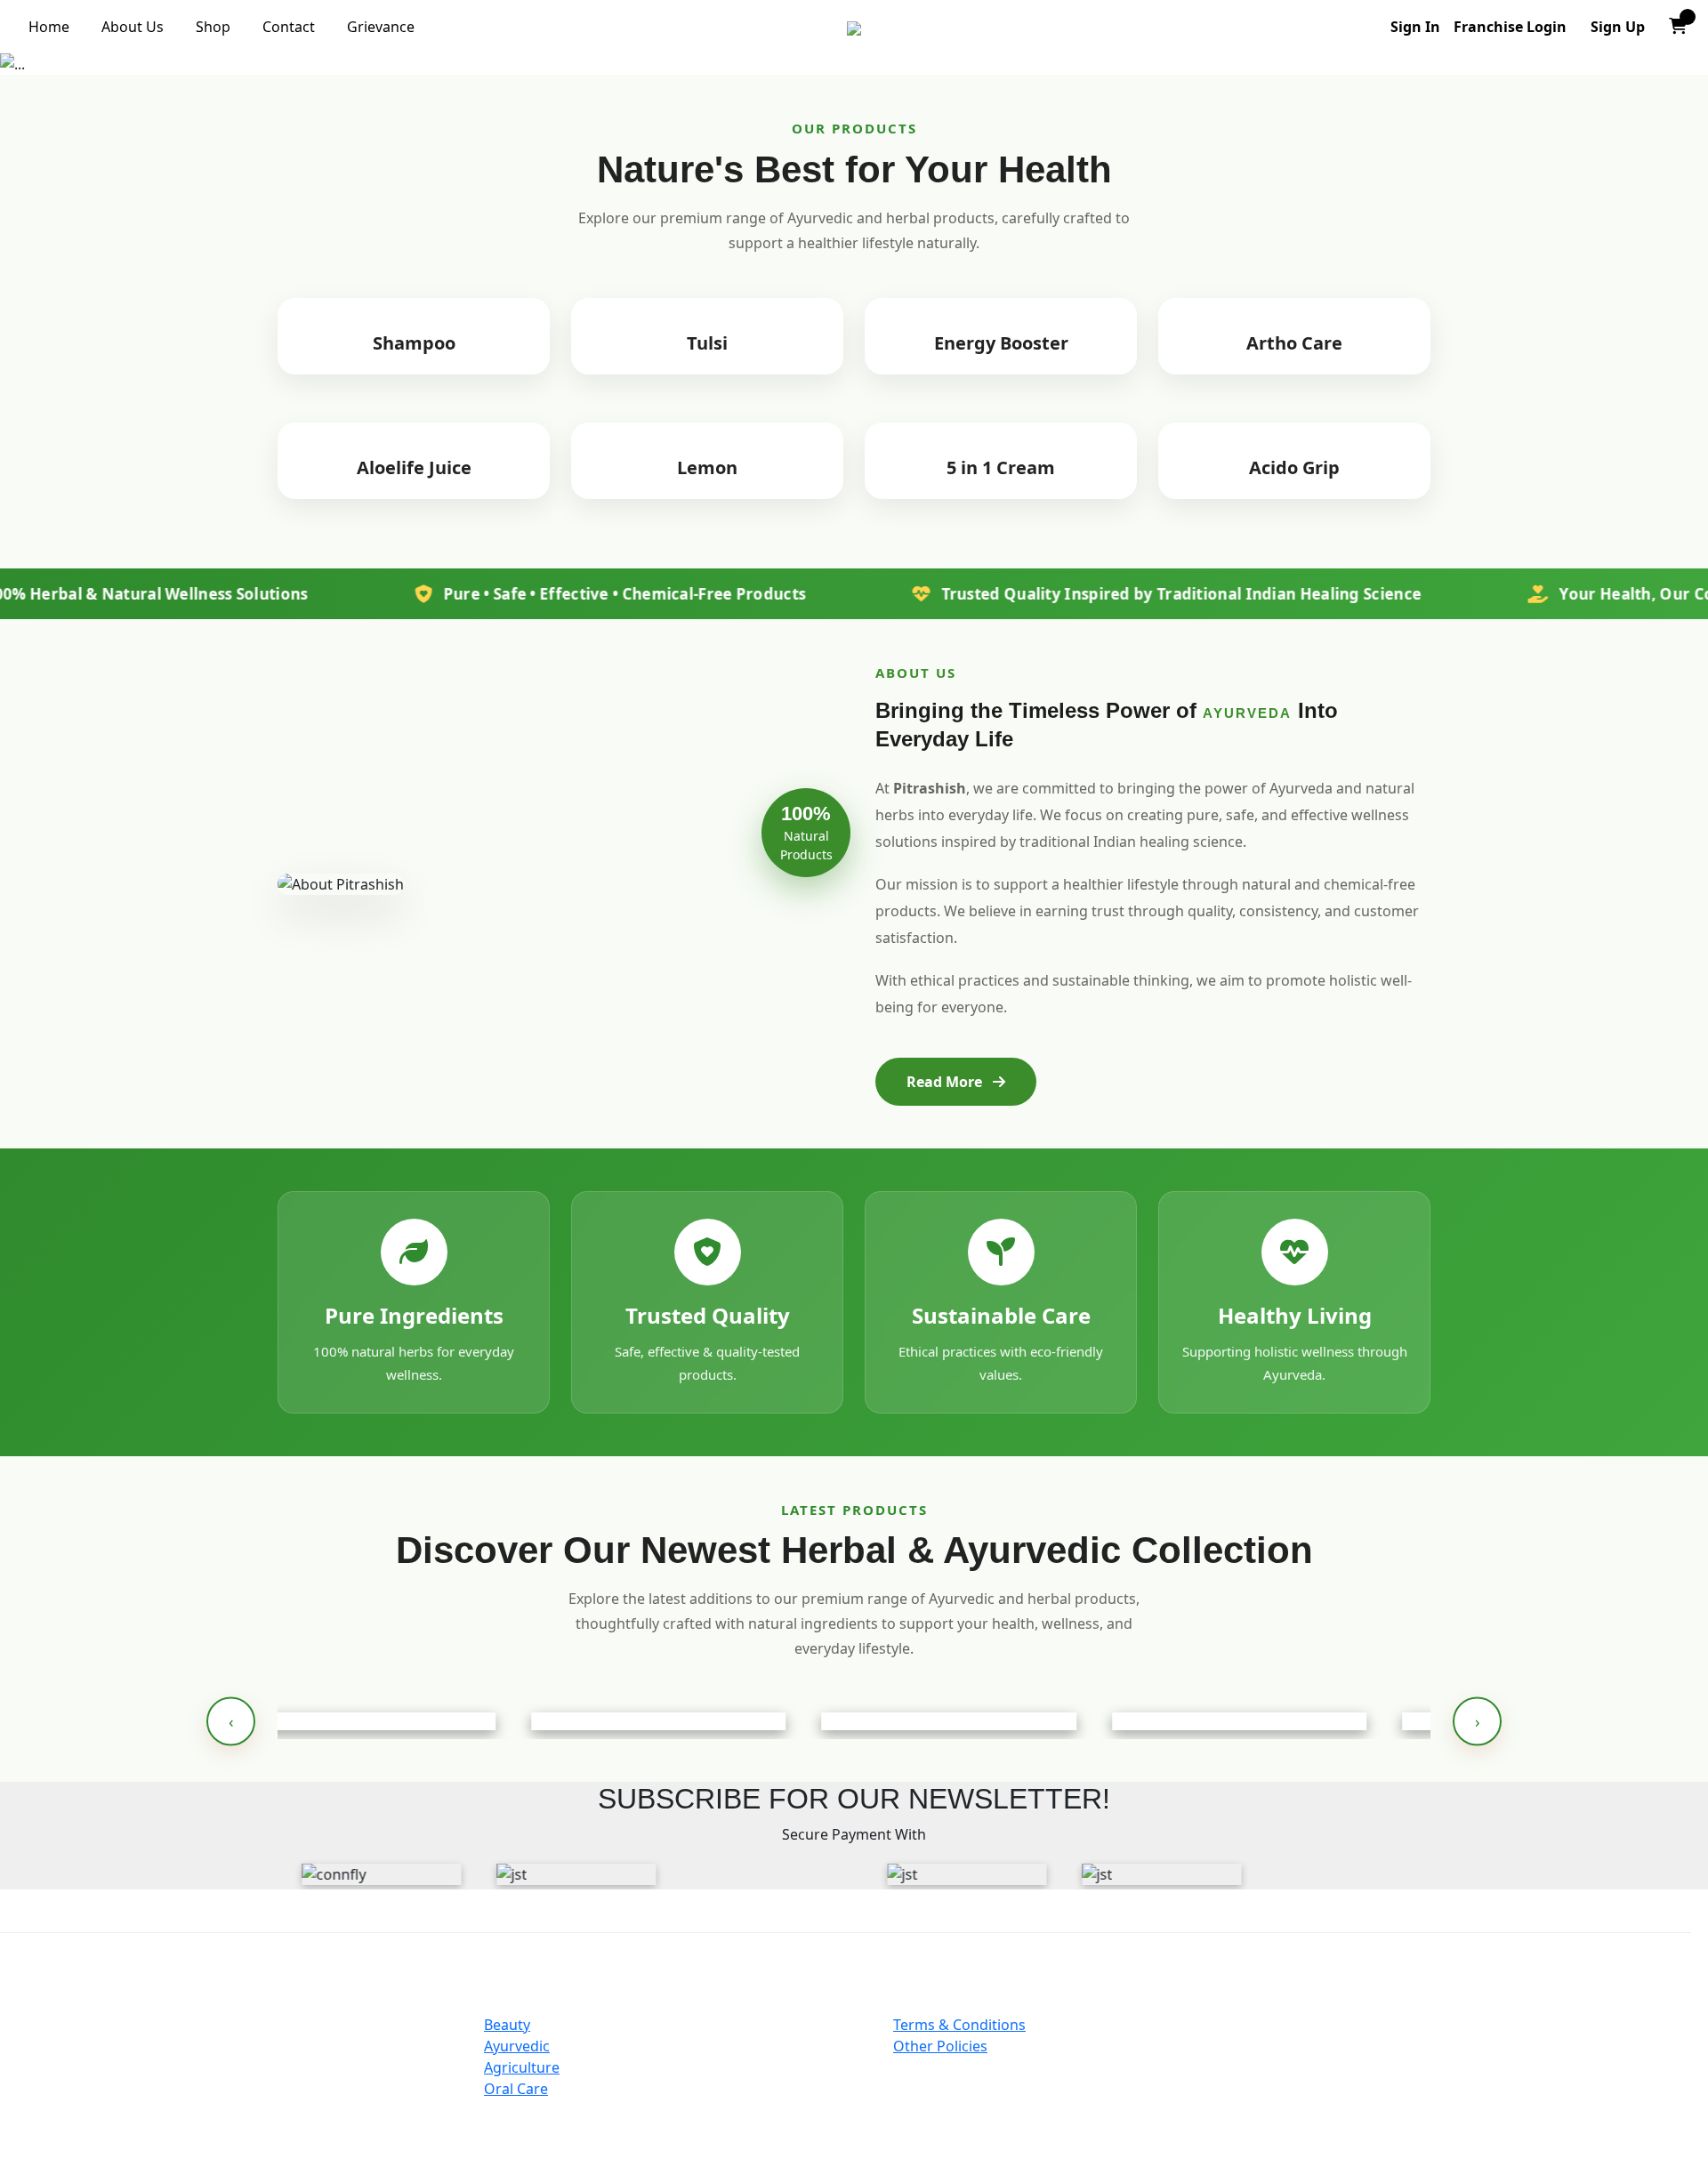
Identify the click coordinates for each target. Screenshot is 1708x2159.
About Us (133, 27)
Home (49, 27)
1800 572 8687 (1397, 2107)
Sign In (1415, 27)
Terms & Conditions (959, 2025)
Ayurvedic (517, 2046)
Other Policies (940, 2046)
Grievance (381, 27)
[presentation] (231, 1722)
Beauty (507, 2025)
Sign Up (1618, 27)
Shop (213, 27)
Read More (946, 1082)
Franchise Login (1510, 27)
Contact (289, 27)
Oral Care (516, 2089)
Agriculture (522, 2067)
